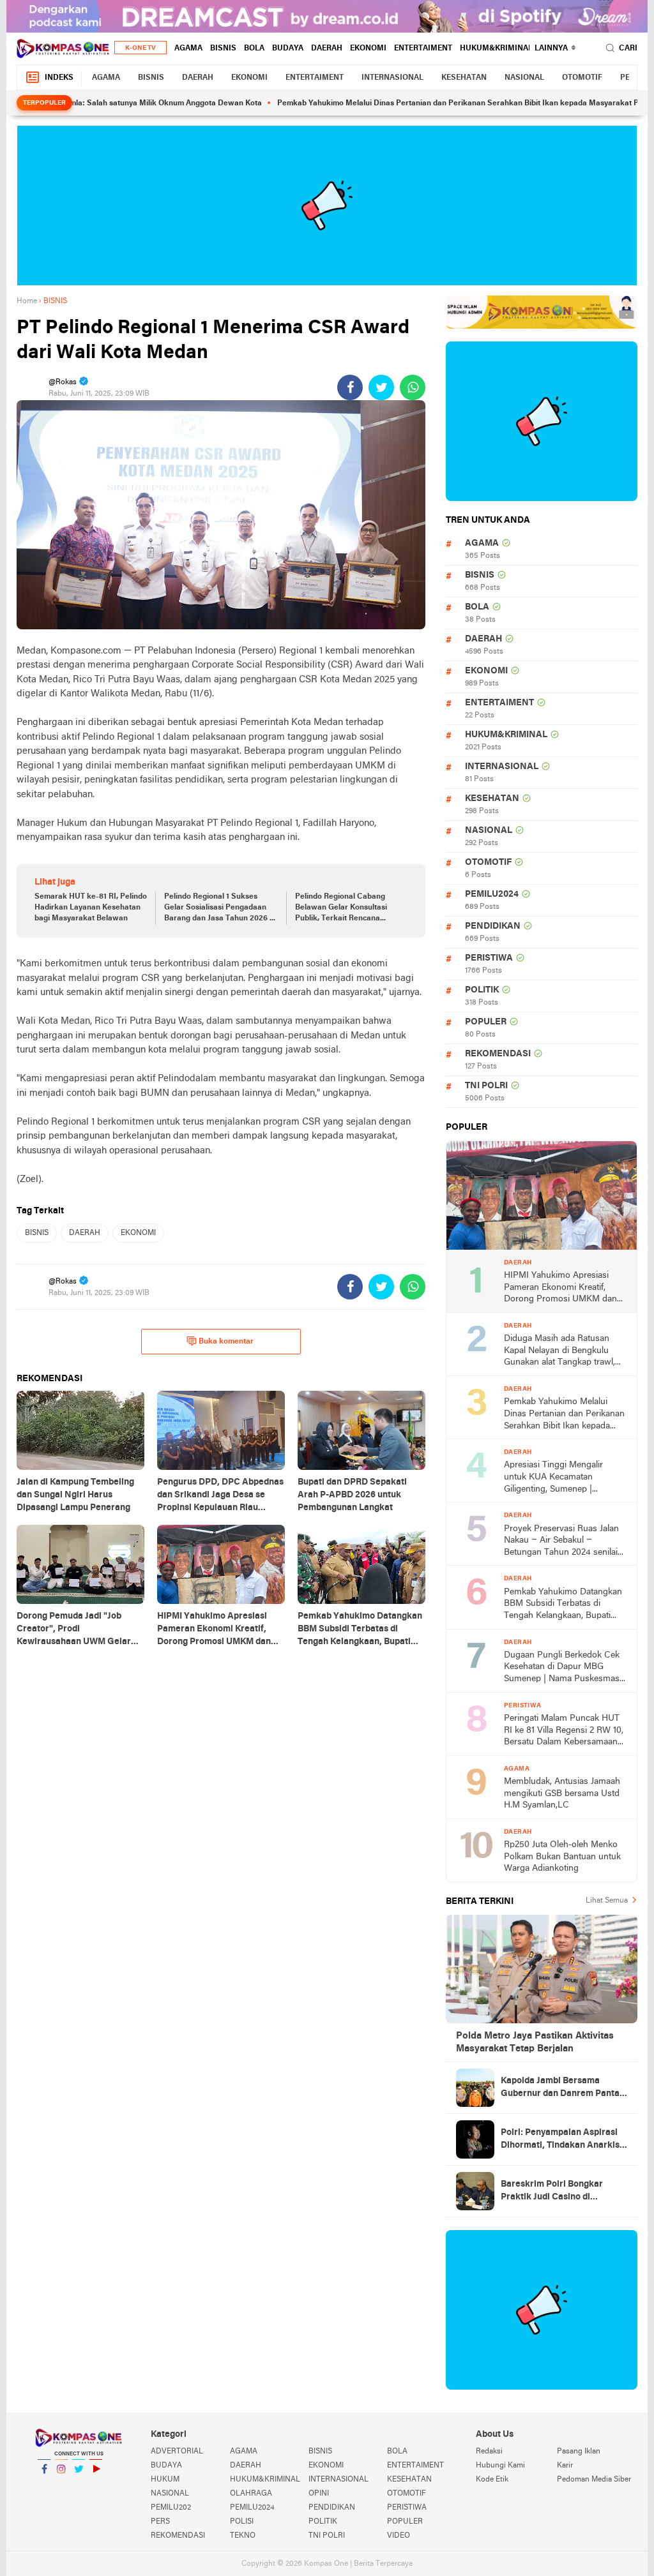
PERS (160, 2522)
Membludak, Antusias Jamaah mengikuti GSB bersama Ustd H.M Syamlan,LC (562, 1793)
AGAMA (188, 49)
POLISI (242, 2522)
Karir (565, 2466)
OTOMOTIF (582, 78)
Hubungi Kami (500, 2466)
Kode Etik (492, 2480)
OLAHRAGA (251, 2494)
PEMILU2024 (492, 895)
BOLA (254, 49)
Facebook (44, 2485)
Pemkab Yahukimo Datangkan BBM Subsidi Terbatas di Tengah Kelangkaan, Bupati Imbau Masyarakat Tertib (563, 1605)
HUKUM (165, 2480)
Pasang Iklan (579, 2452)
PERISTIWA (489, 958)
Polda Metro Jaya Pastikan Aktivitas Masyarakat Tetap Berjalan (535, 2042)
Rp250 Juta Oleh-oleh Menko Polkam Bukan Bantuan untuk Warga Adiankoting (562, 1857)
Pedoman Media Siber (594, 2480)
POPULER (486, 1022)
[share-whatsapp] (413, 387)
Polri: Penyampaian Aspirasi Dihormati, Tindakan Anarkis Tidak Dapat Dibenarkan (560, 2140)
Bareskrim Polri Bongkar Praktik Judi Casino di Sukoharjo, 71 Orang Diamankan (552, 2192)
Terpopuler (44, 103)
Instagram (61, 2485)
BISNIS (223, 49)
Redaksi (489, 2452)
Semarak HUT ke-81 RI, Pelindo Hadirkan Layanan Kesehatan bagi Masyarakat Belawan (91, 908)
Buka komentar (226, 1342)
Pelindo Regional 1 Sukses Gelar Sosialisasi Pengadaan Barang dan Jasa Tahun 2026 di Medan (220, 908)
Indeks (59, 78)
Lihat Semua (607, 1901)
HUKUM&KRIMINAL (496, 49)
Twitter (79, 2485)
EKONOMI (368, 49)
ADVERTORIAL (177, 2452)
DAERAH (327, 49)
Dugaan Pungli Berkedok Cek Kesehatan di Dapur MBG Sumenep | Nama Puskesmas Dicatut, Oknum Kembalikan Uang (562, 1668)
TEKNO (243, 2536)
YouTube (96, 2485)
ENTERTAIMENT (423, 49)
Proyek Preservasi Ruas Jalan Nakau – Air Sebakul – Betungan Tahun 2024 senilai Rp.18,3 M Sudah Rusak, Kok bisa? (561, 1542)
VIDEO (399, 2536)
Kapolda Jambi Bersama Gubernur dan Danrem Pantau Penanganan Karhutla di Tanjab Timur (563, 2088)
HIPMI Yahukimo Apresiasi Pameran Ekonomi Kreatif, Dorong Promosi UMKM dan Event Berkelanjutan (560, 1288)
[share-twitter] (381, 387)
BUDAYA (288, 49)
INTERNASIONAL (392, 78)
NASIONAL (524, 78)
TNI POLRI (486, 1086)
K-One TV (141, 48)
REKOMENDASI (498, 1054)
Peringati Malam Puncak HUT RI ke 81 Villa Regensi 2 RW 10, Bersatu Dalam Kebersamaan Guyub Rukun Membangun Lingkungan (564, 1731)
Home (27, 301)
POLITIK (482, 990)
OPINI (319, 2494)
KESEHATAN (464, 78)
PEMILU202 (171, 2508)
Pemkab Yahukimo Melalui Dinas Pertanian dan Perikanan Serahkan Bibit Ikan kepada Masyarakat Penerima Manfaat (443, 103)
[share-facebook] (350, 387)
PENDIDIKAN (493, 926)
